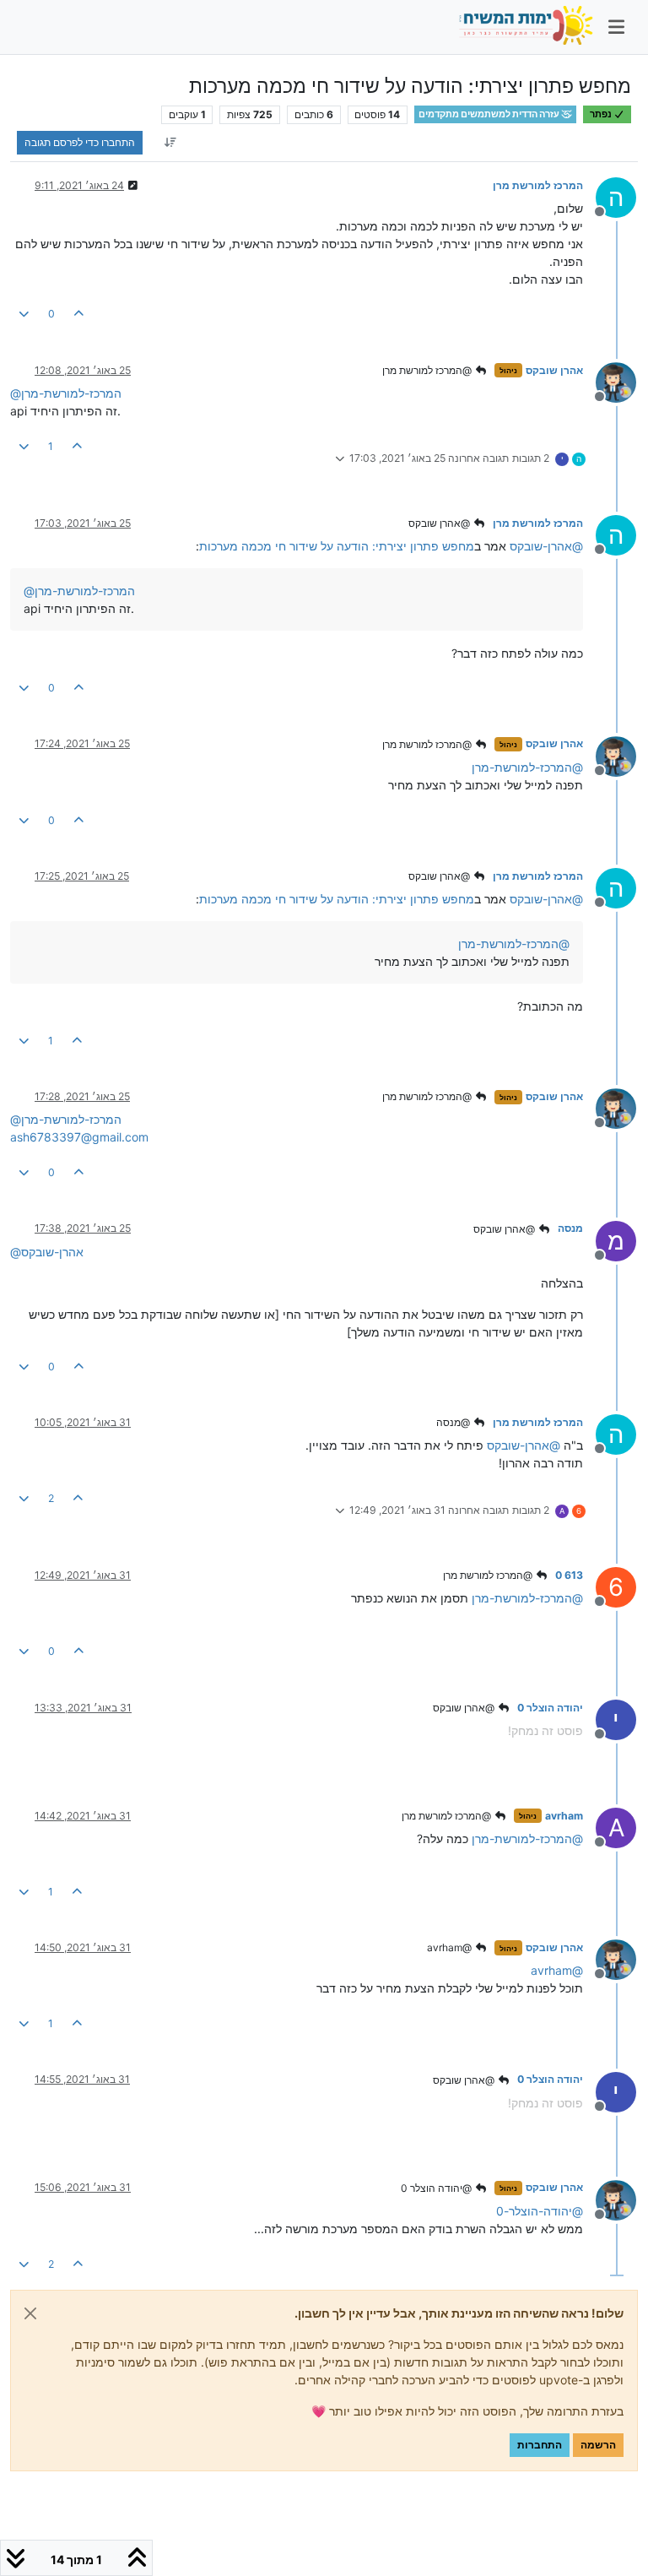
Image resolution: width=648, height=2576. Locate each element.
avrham (564, 1816)
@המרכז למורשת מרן (428, 370)
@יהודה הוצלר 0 (437, 2188)
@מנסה (454, 1422)
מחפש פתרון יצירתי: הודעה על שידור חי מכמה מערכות (337, 546)
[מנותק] (610, 381)
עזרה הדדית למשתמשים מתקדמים (490, 114)
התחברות (540, 2445)
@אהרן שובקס (440, 523)
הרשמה (598, 2445)
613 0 (569, 1575)
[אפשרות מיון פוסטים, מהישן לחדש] (170, 143)
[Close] (30, 2313)
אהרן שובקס (554, 370)
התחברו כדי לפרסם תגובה (80, 142)
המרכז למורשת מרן (538, 185)
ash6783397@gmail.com (79, 1137)
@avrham (451, 1947)
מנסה (570, 1228)
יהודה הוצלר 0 (550, 1708)
